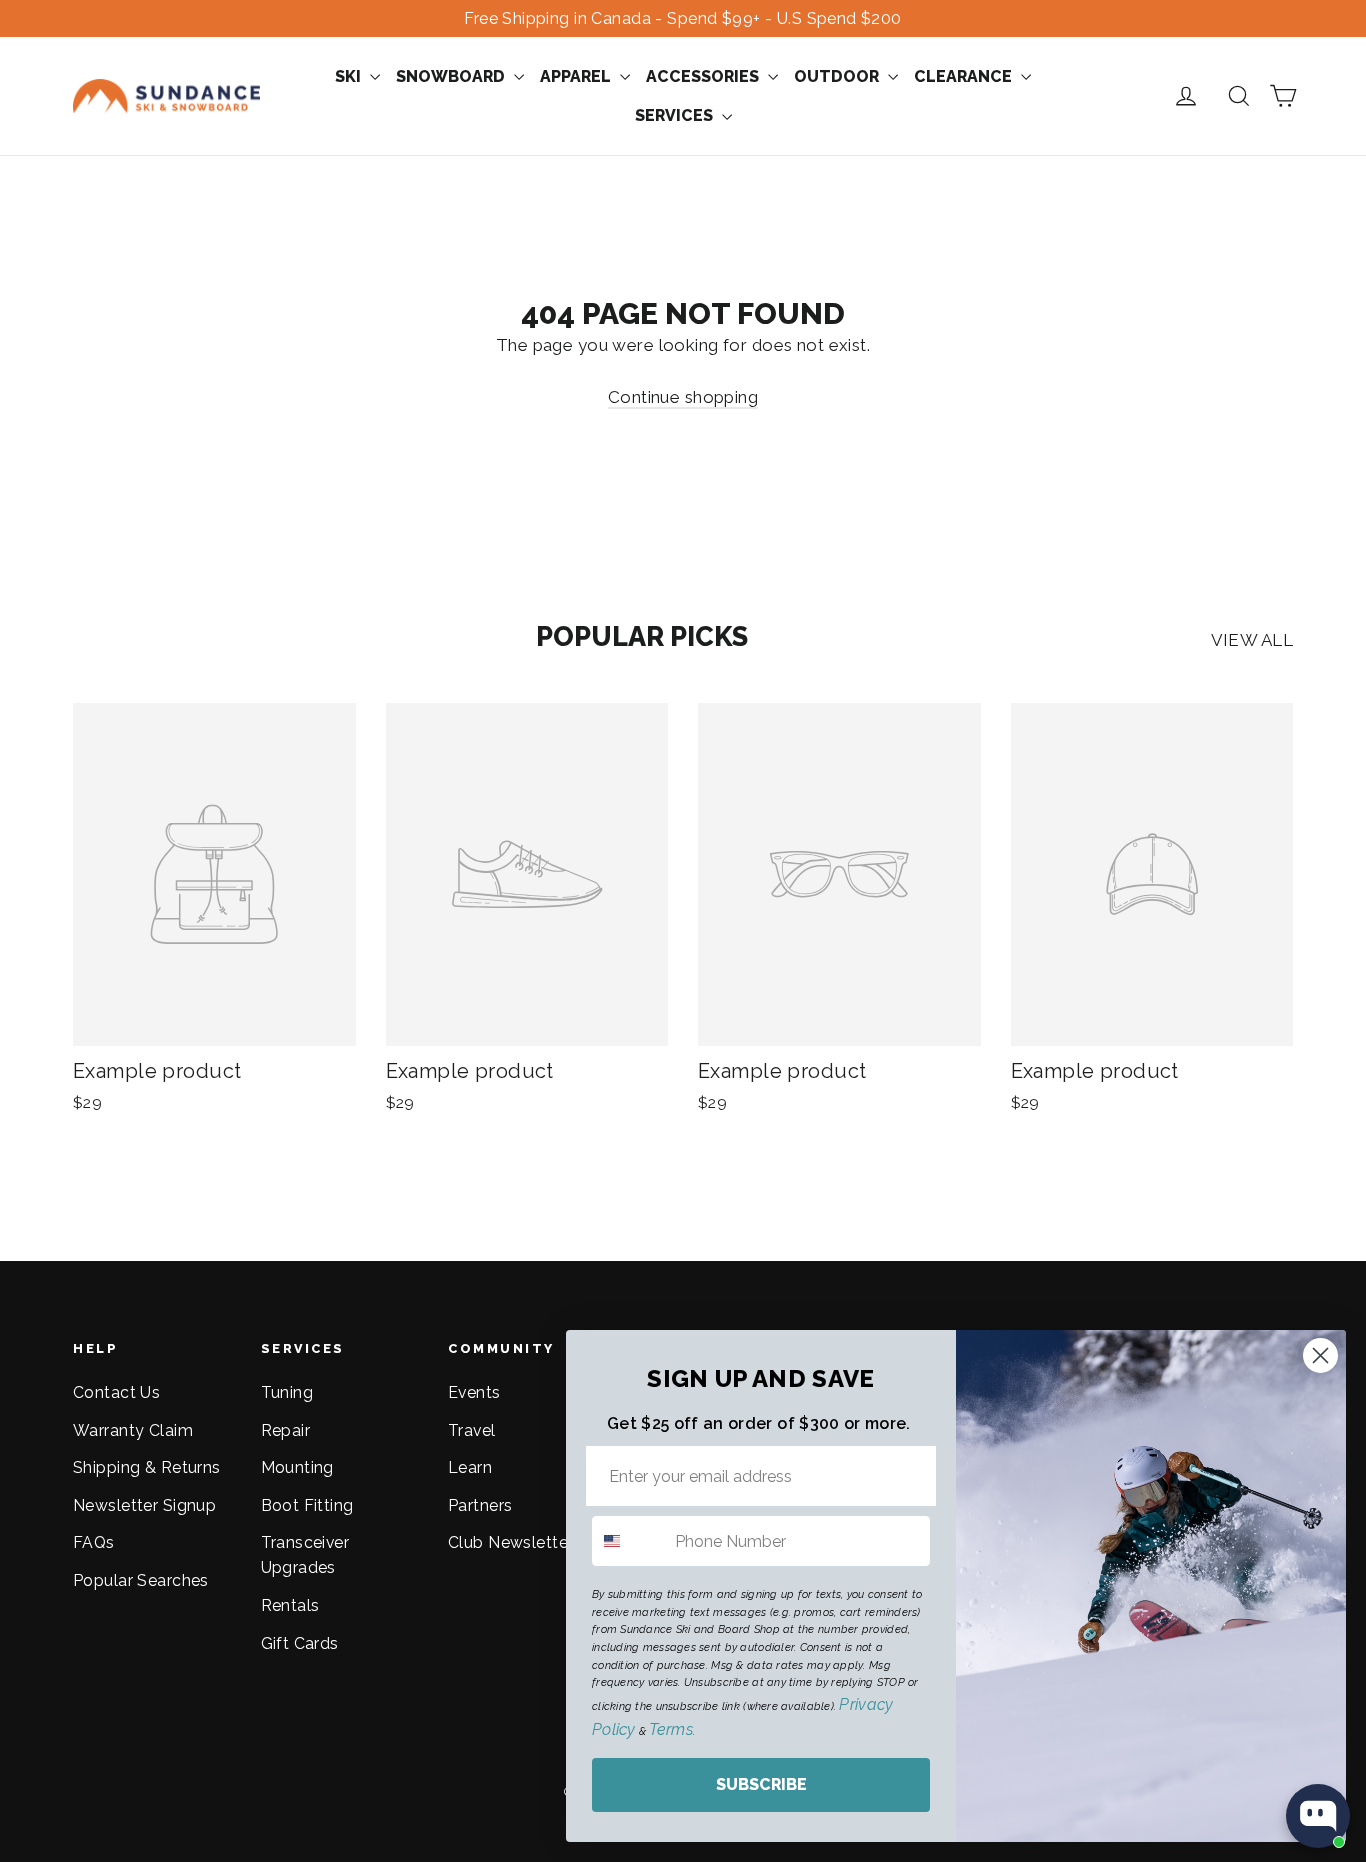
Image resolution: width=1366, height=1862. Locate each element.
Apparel (577, 76)
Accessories (704, 76)
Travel (472, 1430)
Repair (286, 1430)
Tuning (287, 1392)
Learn (470, 1467)
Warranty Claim (133, 1430)
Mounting (297, 1467)
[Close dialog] (1320, 1355)
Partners (480, 1505)
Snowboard (452, 76)
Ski (350, 76)
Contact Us (116, 1392)
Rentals (290, 1605)
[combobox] (629, 1541)
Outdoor (838, 76)
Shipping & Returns (147, 1467)
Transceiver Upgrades (305, 1555)
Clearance (965, 76)
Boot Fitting (307, 1505)
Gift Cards (300, 1643)
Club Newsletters (515, 1542)
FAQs (94, 1542)
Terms (670, 1729)
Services (676, 115)
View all (1252, 640)
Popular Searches (141, 1580)
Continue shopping (683, 397)
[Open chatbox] (1318, 1816)
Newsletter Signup (144, 1505)
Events (474, 1392)
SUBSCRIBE (761, 1784)
